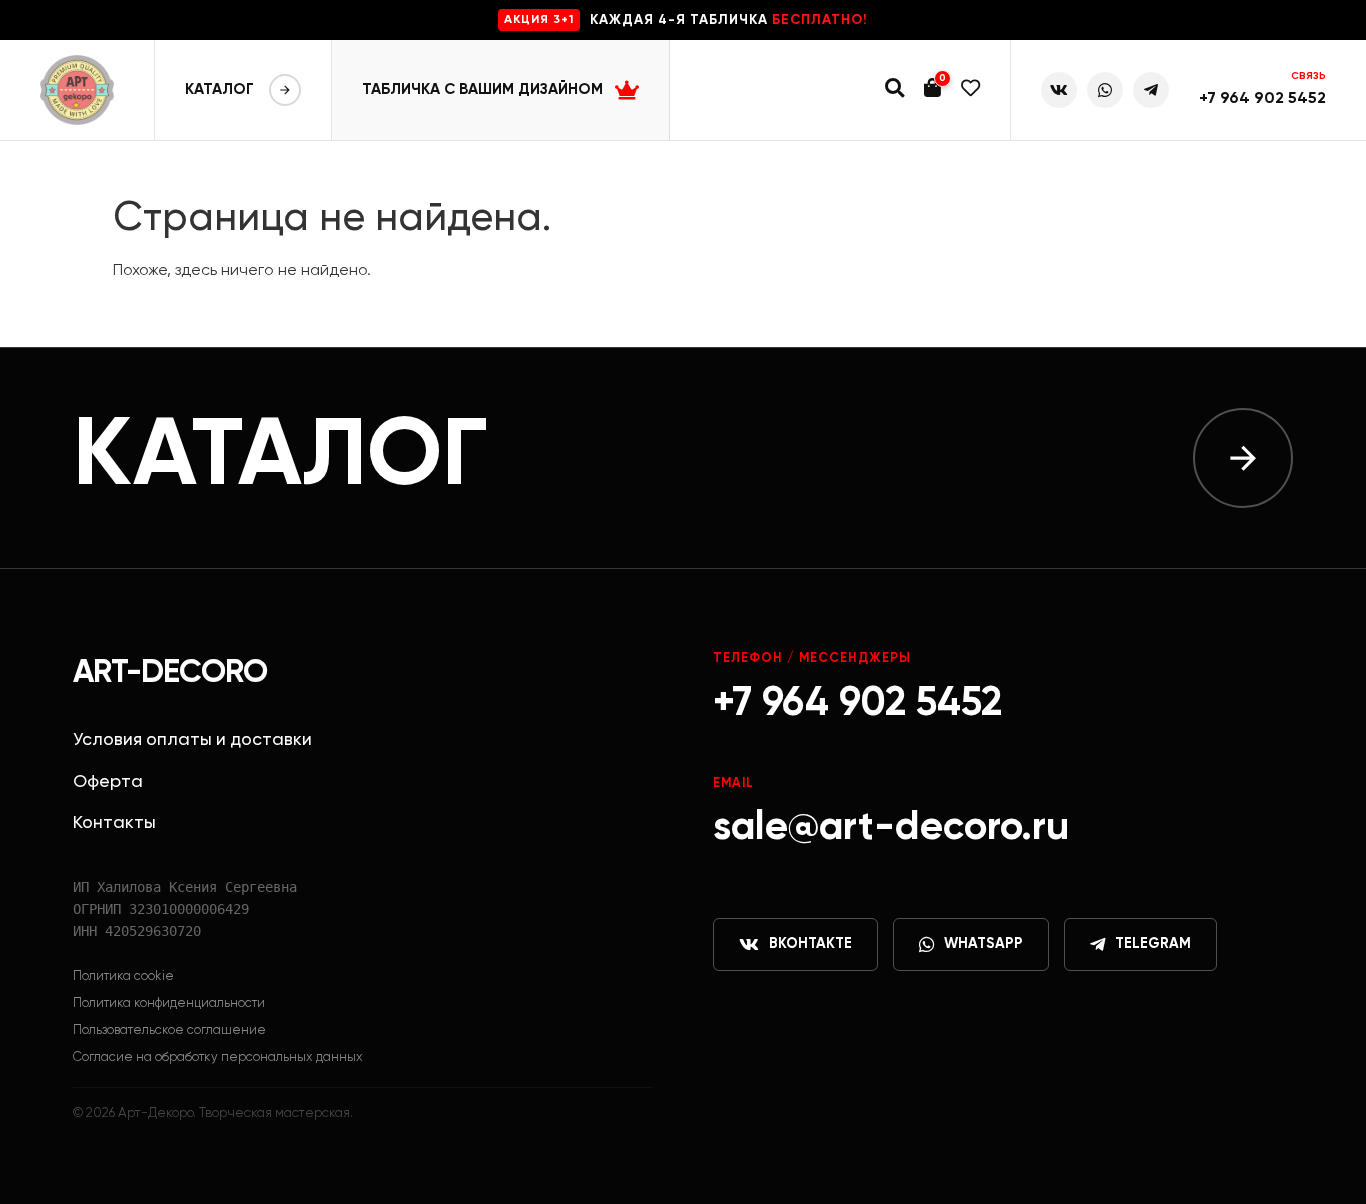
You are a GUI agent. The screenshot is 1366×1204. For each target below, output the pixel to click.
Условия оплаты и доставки (192, 740)
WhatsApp (983, 944)
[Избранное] (970, 90)
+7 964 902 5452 (1262, 99)
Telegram (1153, 944)
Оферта (108, 782)
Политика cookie (123, 976)
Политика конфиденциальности (169, 1003)
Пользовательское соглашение (169, 1030)
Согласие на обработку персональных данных (218, 1057)
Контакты (114, 823)
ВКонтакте (810, 944)
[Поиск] (894, 90)
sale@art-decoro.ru (891, 828)
